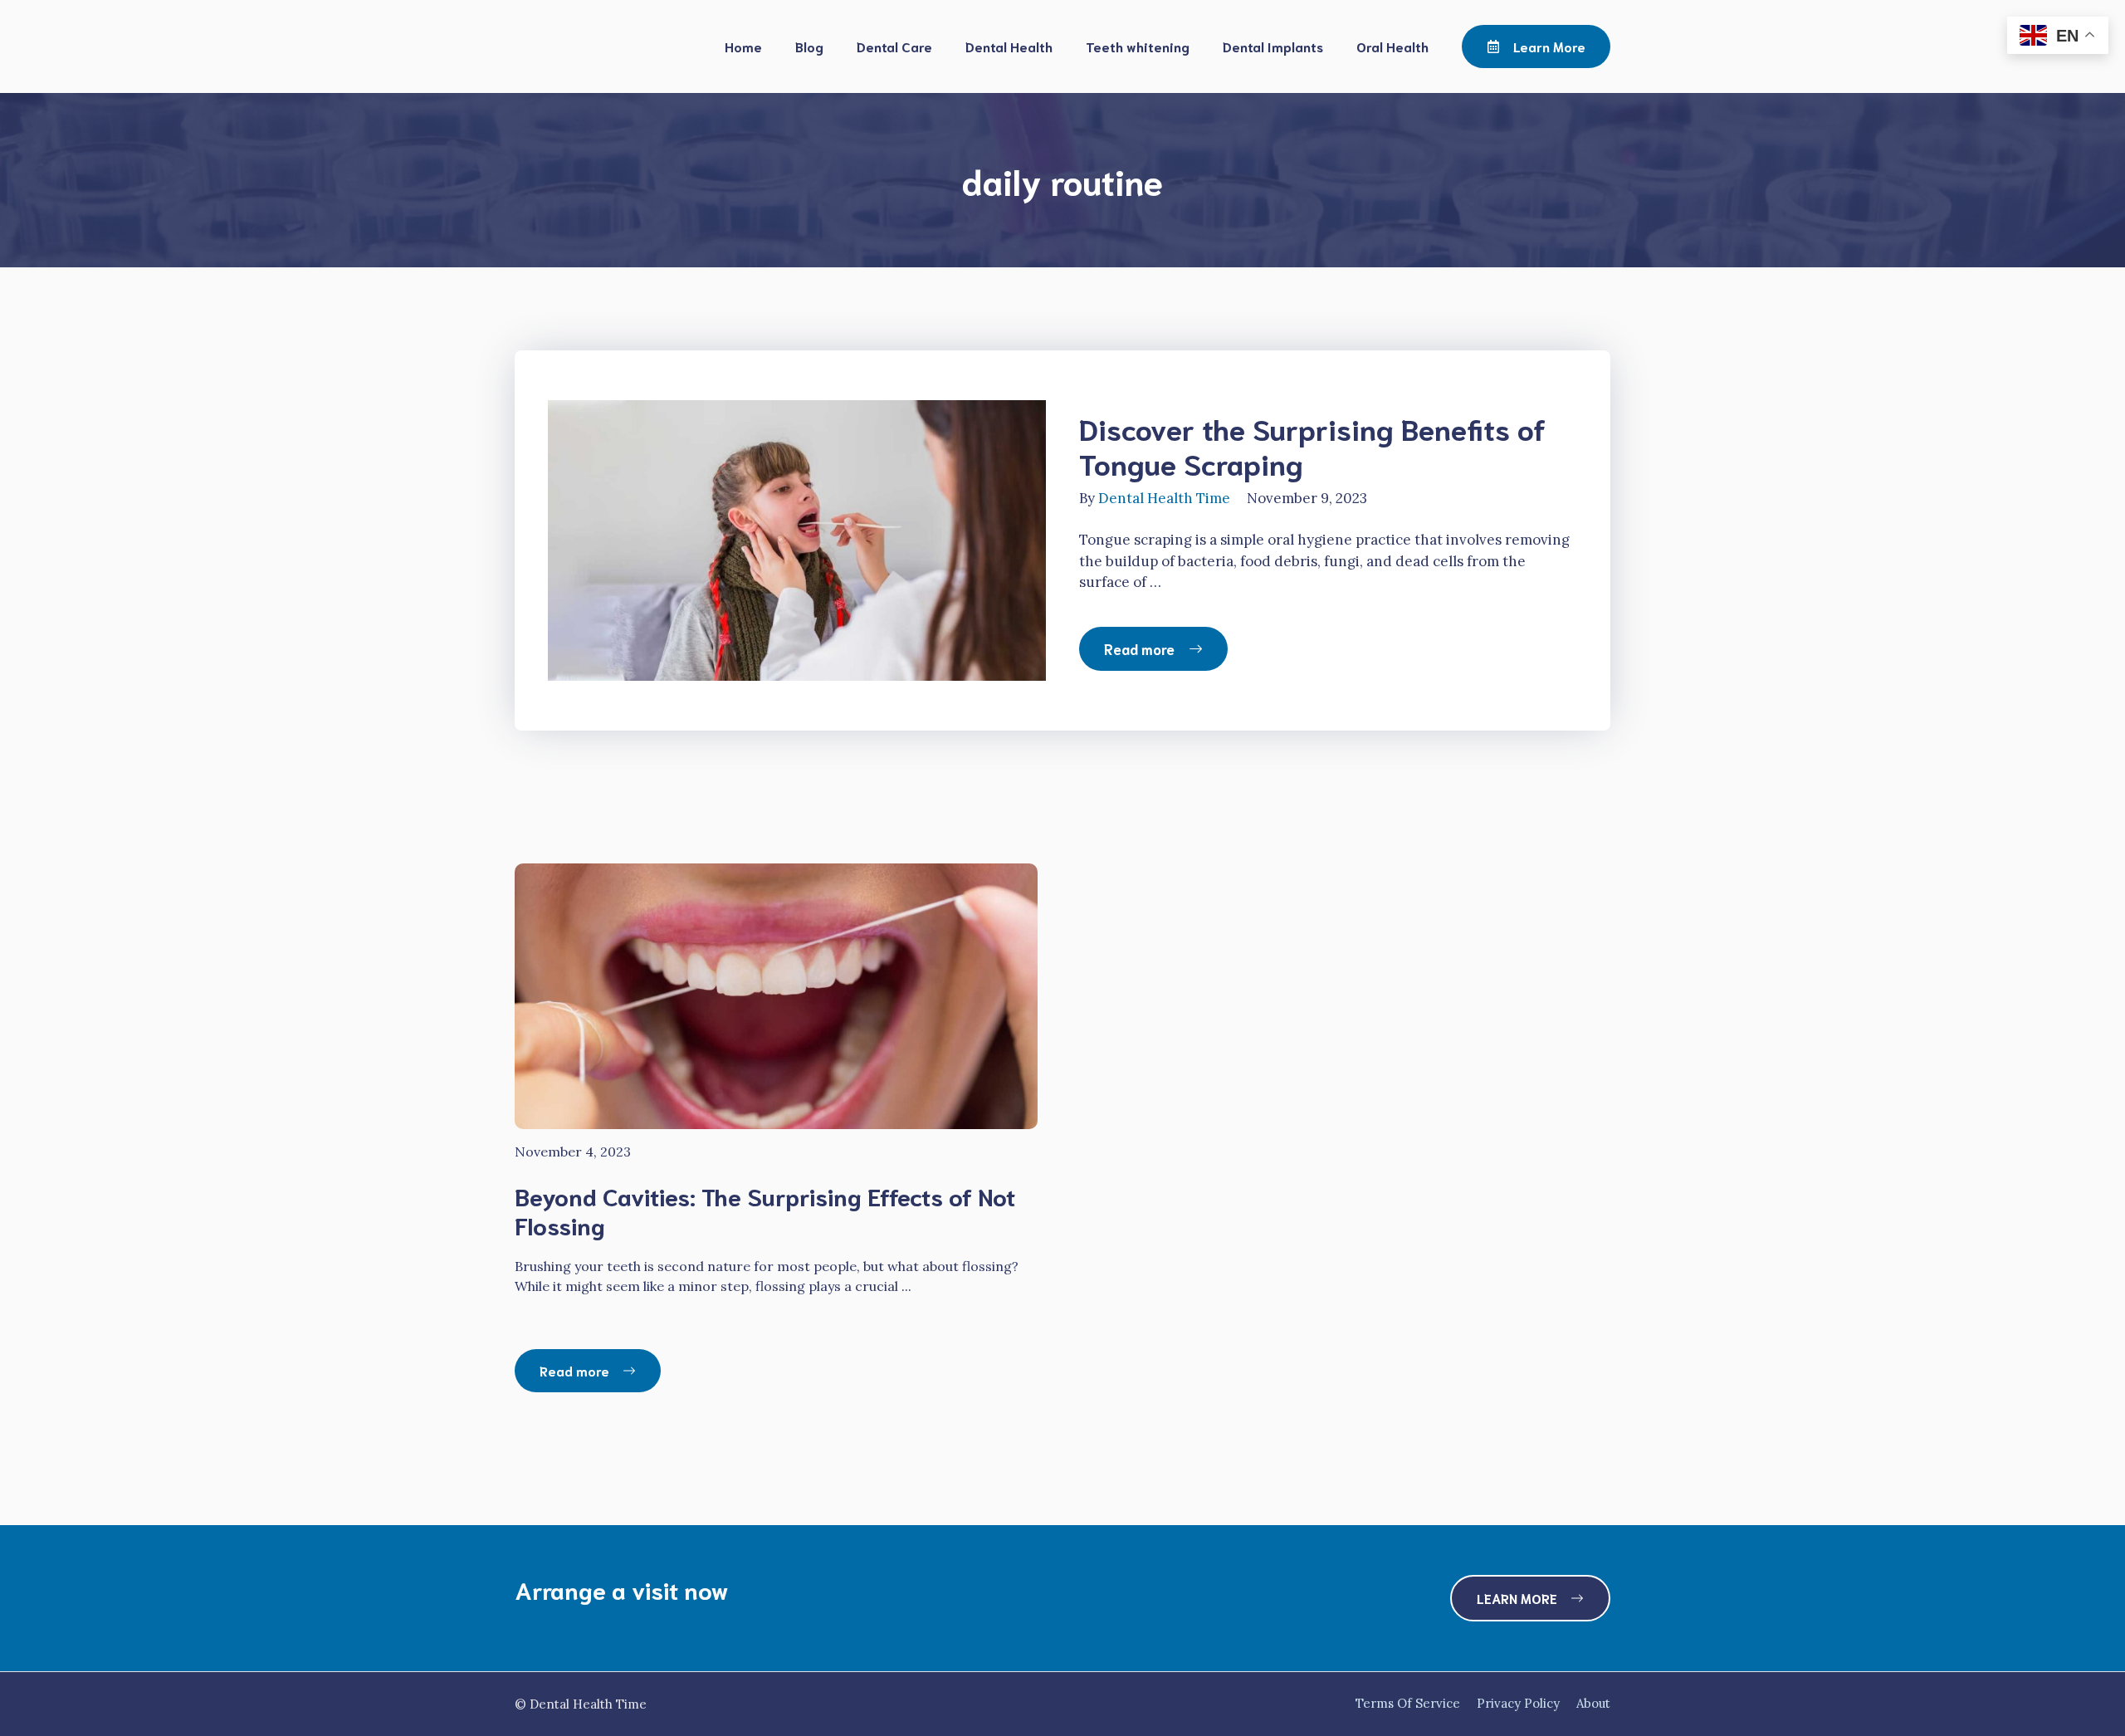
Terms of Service (1408, 1703)
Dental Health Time (1164, 498)
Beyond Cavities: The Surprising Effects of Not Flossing (765, 1210)
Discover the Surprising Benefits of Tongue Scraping (1312, 445)
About (1593, 1703)
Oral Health (1392, 46)
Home (743, 46)
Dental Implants (1273, 46)
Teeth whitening (1138, 46)
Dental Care (894, 46)
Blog (809, 46)
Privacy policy (1518, 1703)
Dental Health (1009, 46)
